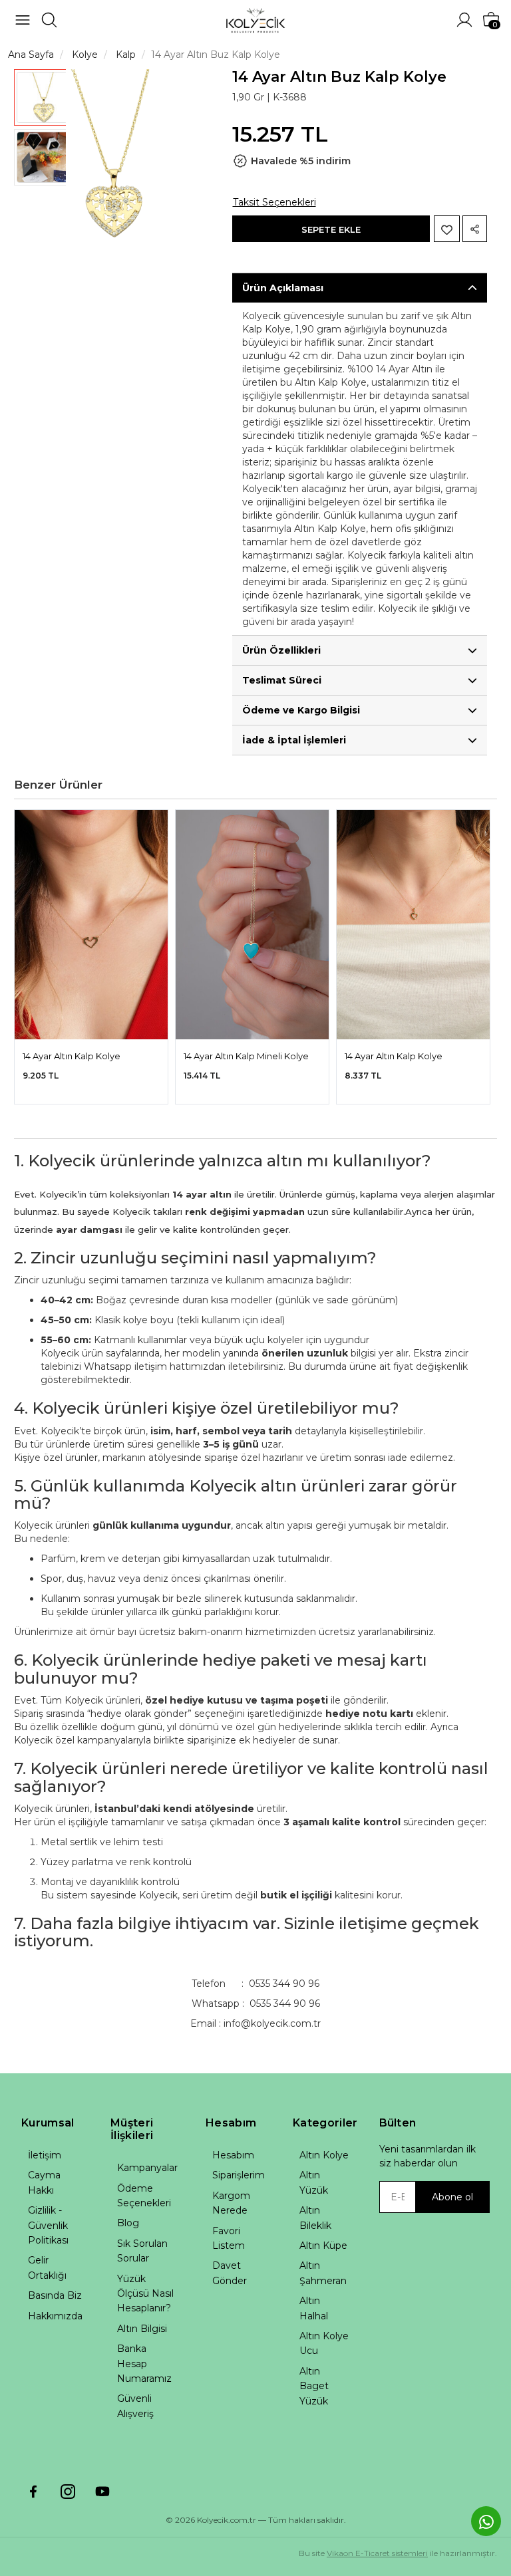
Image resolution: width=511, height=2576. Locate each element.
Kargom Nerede (231, 2203)
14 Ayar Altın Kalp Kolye (72, 1056)
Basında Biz (55, 2295)
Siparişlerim (239, 2175)
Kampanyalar (147, 2168)
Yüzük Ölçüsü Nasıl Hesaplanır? (145, 2294)
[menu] (23, 20)
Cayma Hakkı (44, 2182)
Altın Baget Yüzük (314, 2386)
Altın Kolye (324, 2155)
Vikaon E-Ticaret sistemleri (377, 2553)
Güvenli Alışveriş (135, 2406)
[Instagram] (68, 2492)
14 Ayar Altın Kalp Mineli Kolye (246, 1056)
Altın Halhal (314, 2308)
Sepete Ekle (331, 229)
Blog (128, 2223)
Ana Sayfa (31, 55)
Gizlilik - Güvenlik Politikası (48, 2225)
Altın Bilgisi (142, 2329)
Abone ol (452, 2197)
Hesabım (233, 2155)
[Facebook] (33, 2492)
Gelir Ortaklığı (47, 2267)
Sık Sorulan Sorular (142, 2251)
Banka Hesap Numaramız (144, 2364)
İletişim (45, 2155)
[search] (49, 20)
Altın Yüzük (314, 2182)
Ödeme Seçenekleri (144, 2196)
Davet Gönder (230, 2273)
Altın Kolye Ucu (324, 2343)
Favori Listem (229, 2238)
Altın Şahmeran (323, 2273)
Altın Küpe (323, 2246)
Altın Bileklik (315, 2218)
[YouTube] (102, 2492)
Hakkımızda (55, 2316)
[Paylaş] (475, 229)
